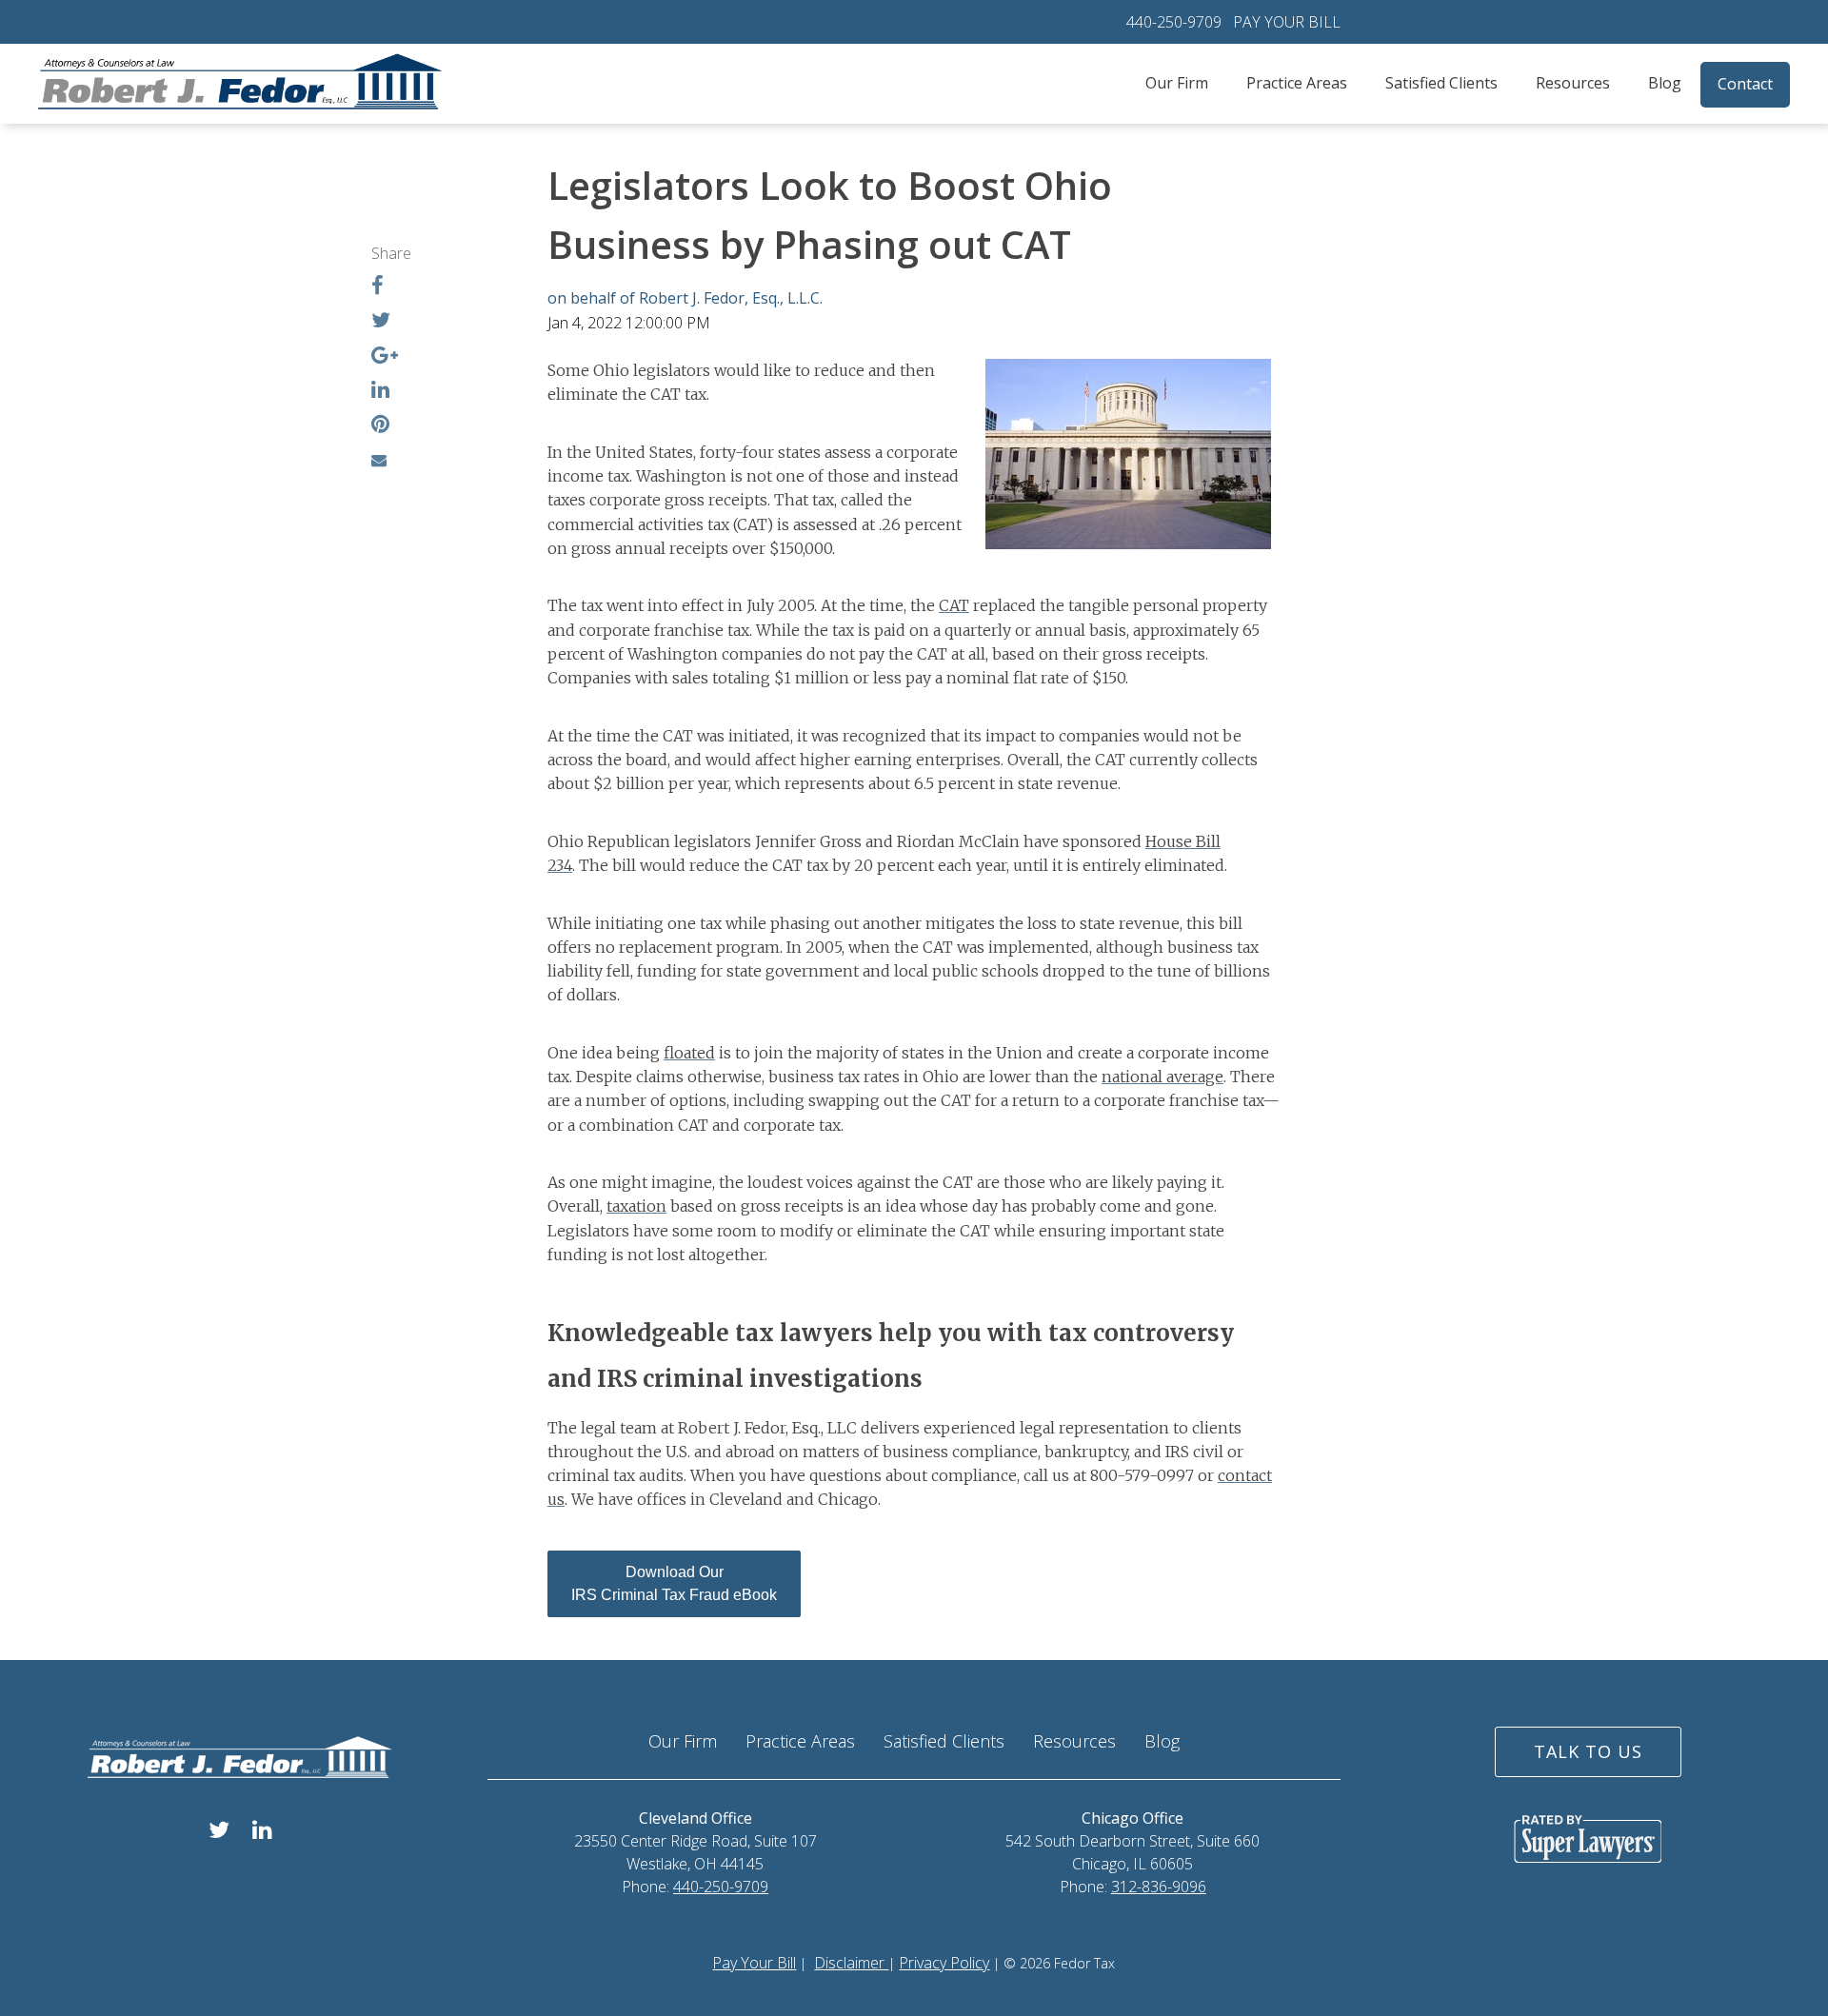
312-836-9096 (1159, 1887)
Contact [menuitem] (1745, 84)
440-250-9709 (1174, 22)
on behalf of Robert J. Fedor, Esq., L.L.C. (685, 298)
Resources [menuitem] (1573, 83)
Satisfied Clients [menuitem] (1441, 83)
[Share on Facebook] (378, 287)
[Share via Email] (379, 460)
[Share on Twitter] (381, 322)
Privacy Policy (944, 1963)
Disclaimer (851, 1963)
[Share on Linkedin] (380, 391)
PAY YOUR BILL (1287, 22)
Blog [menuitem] (1665, 83)
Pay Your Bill (754, 1963)
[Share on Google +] (385, 357)
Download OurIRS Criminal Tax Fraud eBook (674, 1583)
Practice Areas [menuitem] (1297, 83)
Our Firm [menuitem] (1177, 83)
